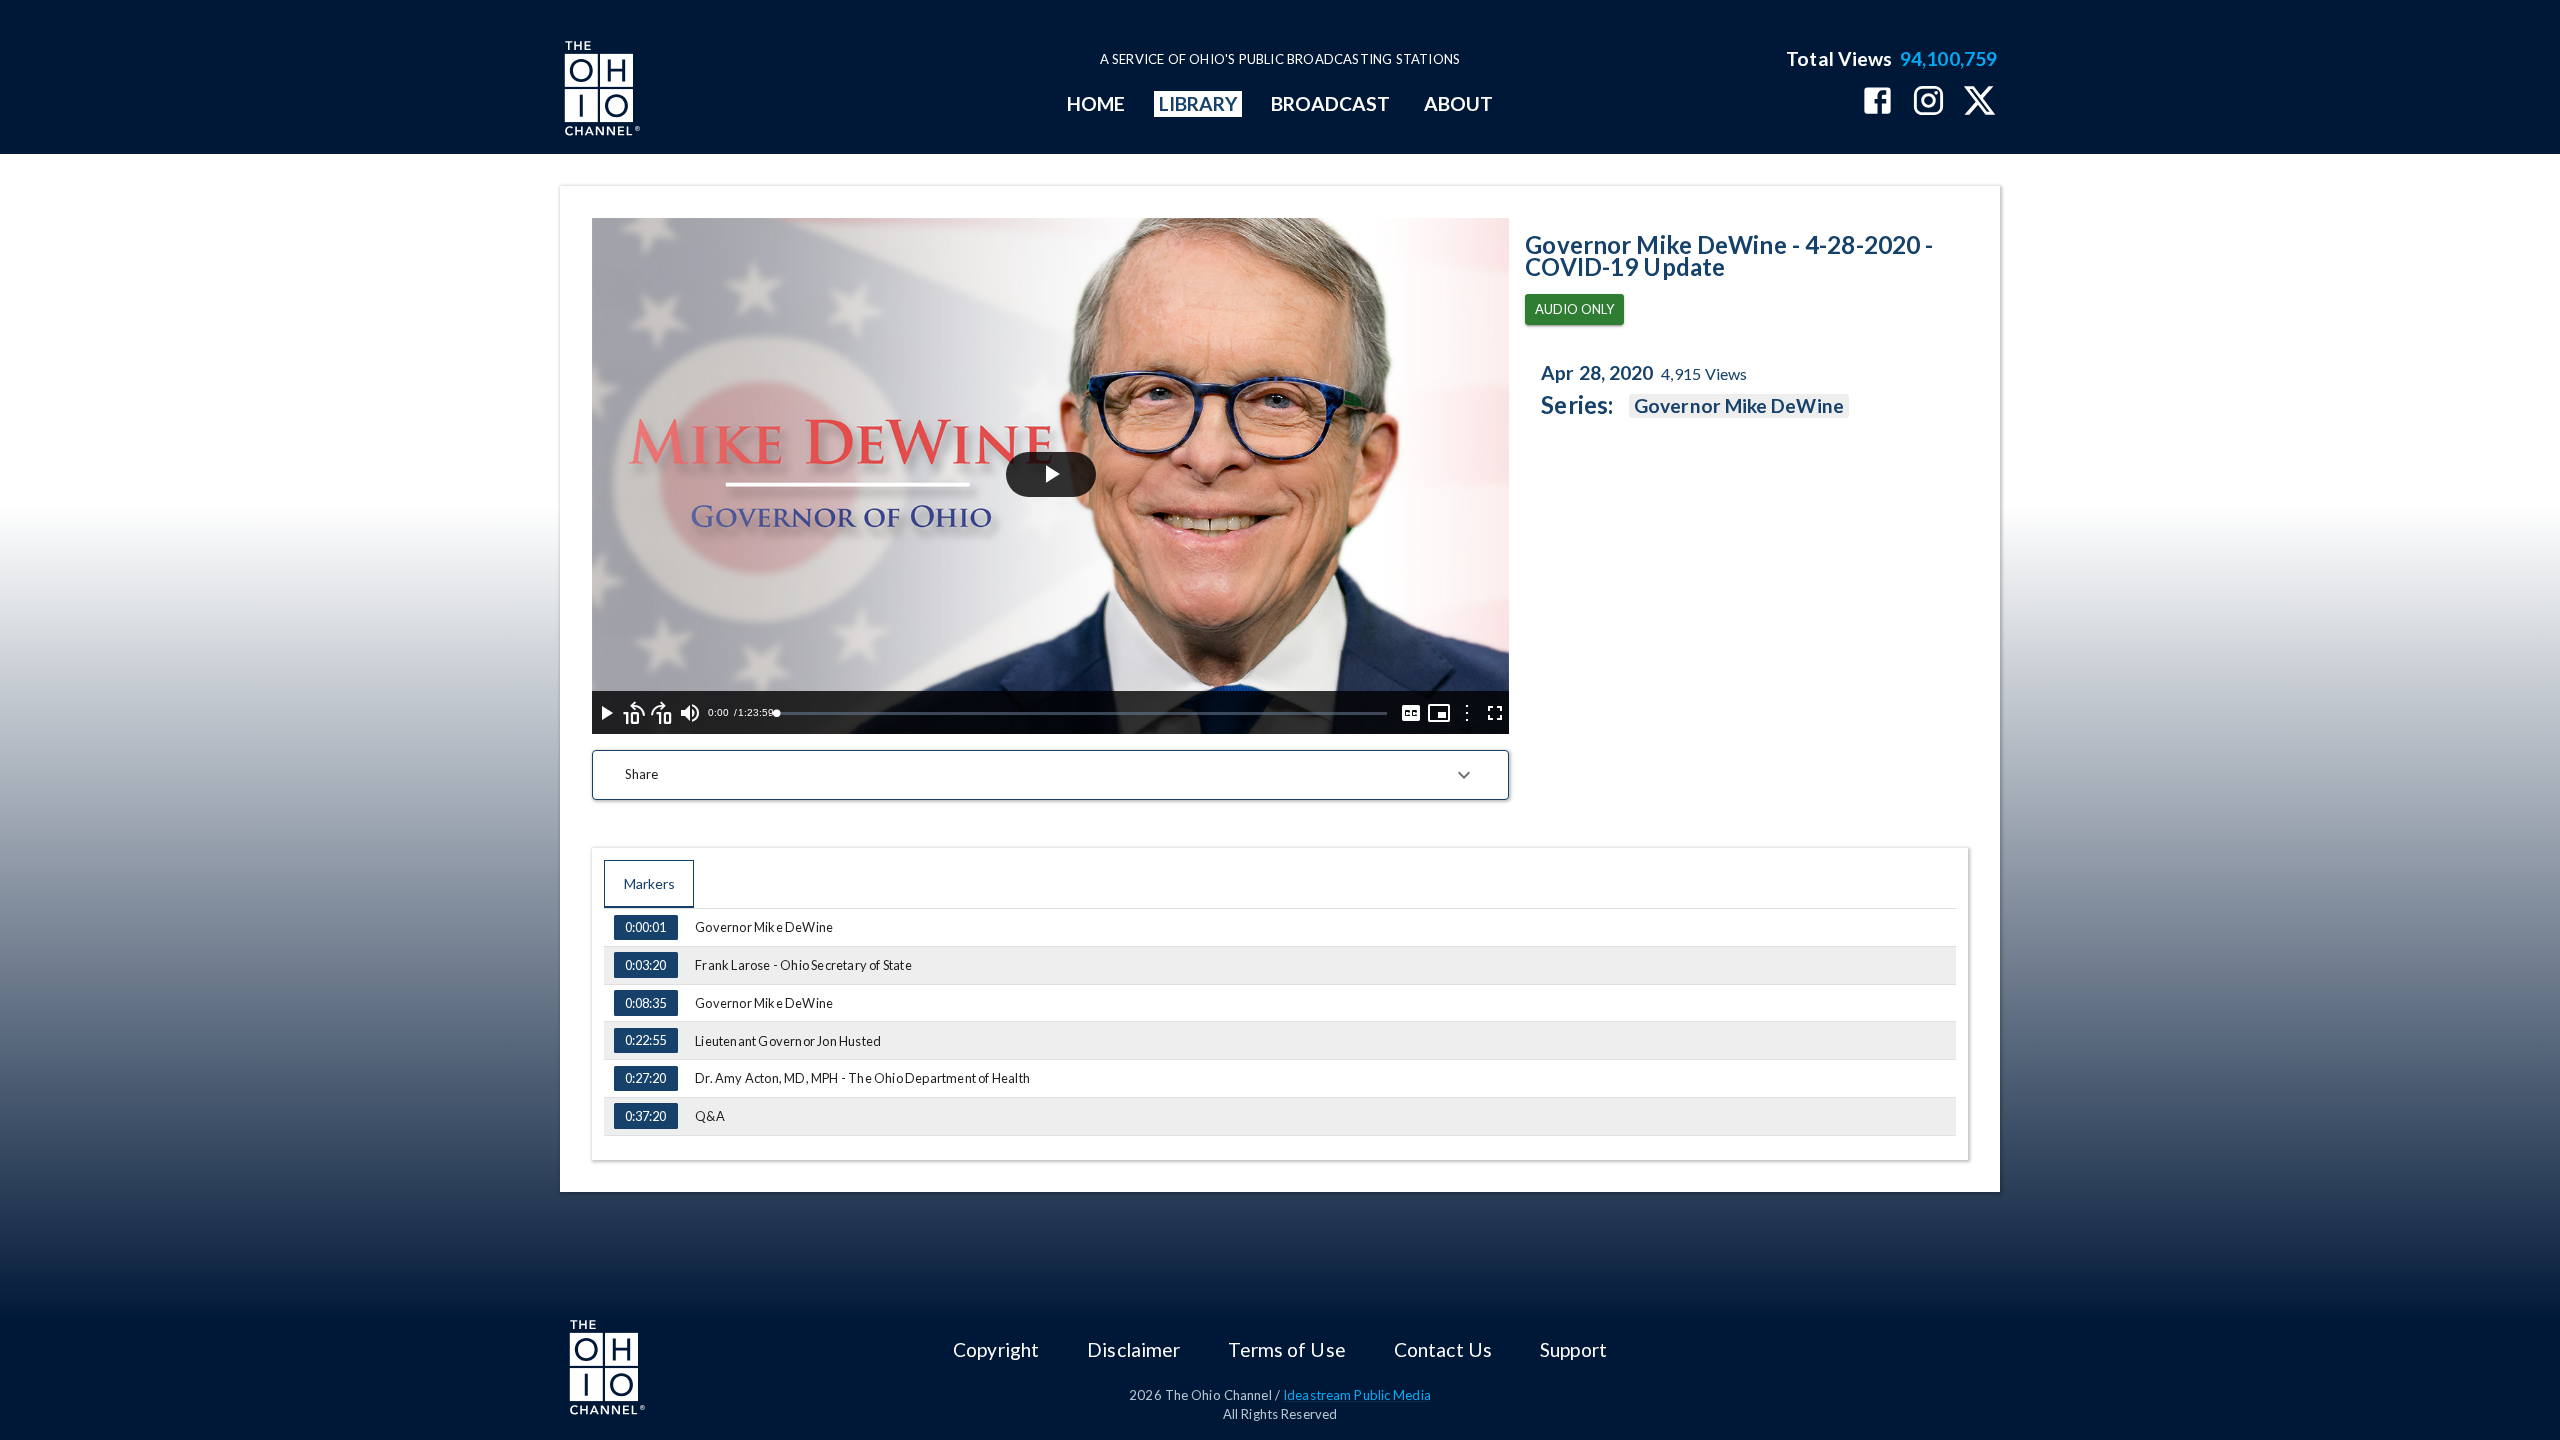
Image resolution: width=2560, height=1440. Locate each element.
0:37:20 (645, 1116)
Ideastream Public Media (1357, 1395)
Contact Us (1443, 1349)
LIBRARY (1198, 103)
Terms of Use (1286, 1349)
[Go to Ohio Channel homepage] (600, 91)
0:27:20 (645, 1078)
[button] (1050, 775)
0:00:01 (645, 927)
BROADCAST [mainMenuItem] (1331, 103)
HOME (1096, 103)
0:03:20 (645, 965)
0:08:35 (645, 1003)
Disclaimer (1133, 1349)
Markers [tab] (649, 883)
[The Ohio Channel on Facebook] (1877, 102)
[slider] (1081, 713)
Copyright (996, 1349)
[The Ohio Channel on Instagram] (1928, 102)
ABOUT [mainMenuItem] (1458, 103)
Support (1573, 1349)
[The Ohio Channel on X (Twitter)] (1979, 102)
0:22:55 (645, 1040)
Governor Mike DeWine (1739, 405)
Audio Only (1574, 309)
